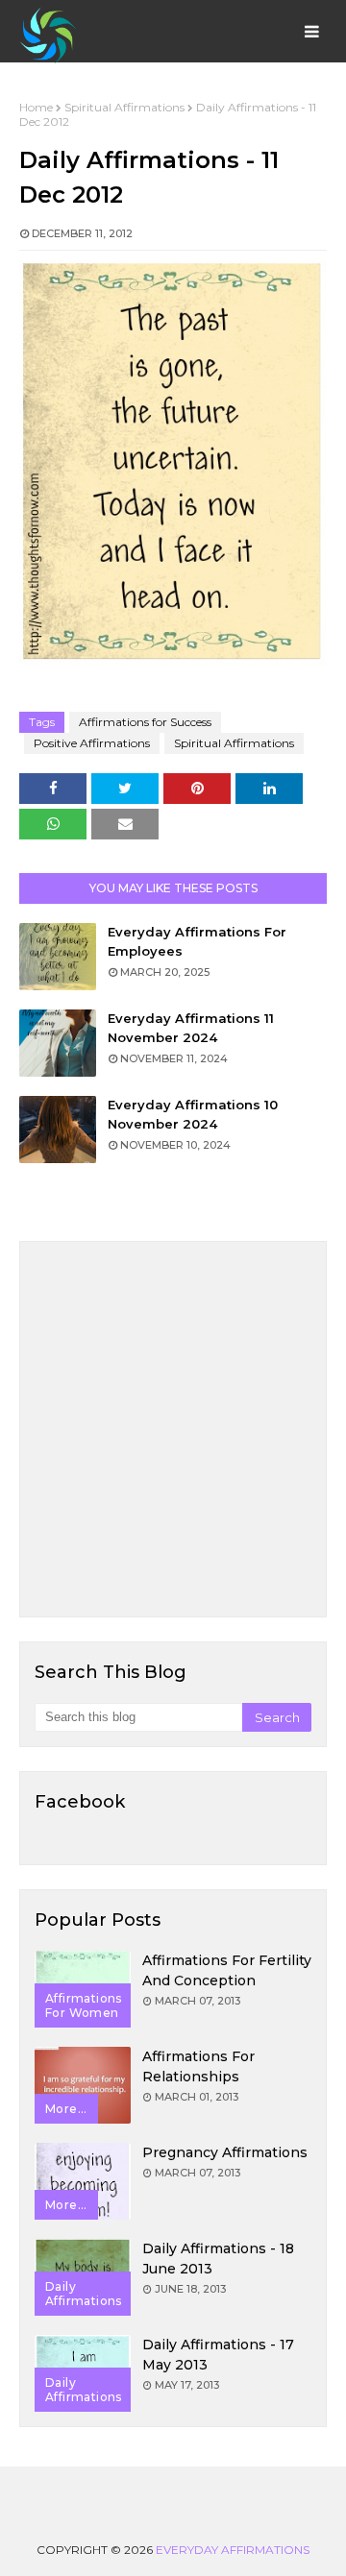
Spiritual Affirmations (124, 107)
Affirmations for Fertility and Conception (227, 1970)
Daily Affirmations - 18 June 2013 (218, 2259)
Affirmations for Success (145, 722)
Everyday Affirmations (233, 2550)
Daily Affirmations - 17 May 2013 (218, 2355)
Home (36, 107)
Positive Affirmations (92, 743)
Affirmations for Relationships (198, 2066)
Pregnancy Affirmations (225, 2152)
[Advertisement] (173, 1429)
